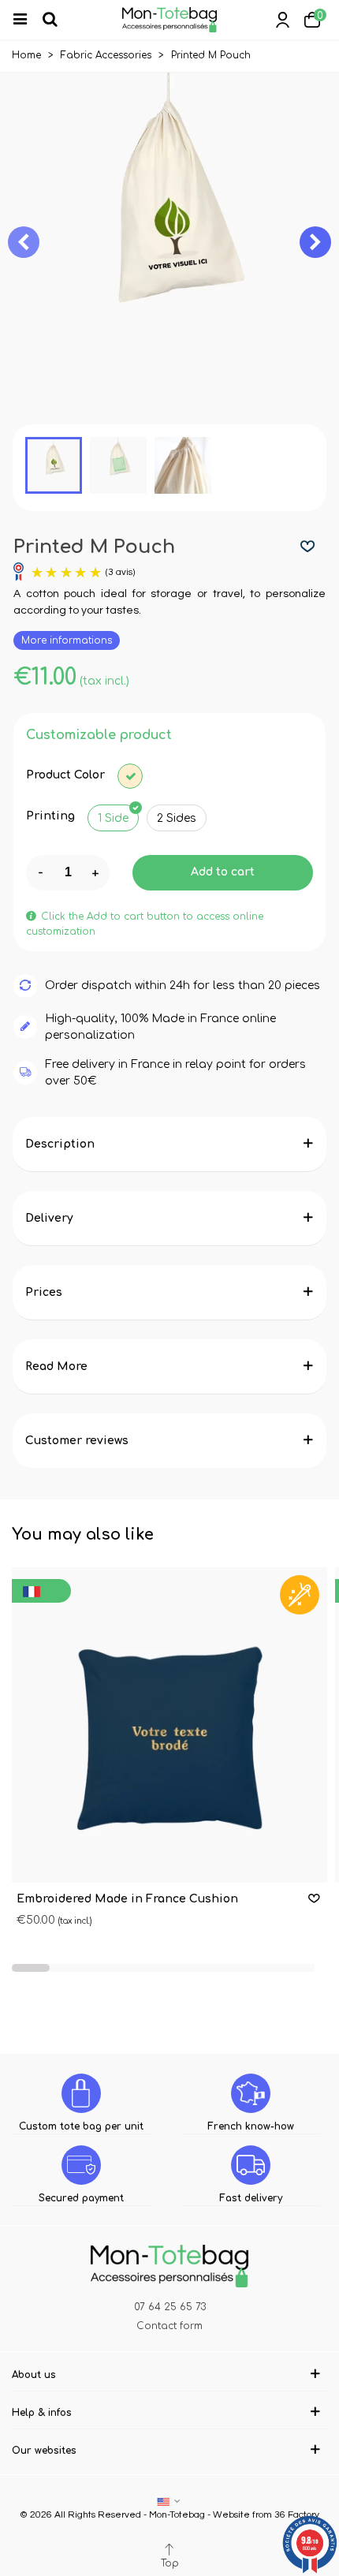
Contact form (169, 2326)
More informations (67, 640)
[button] (315, 242)
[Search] (57, 20)
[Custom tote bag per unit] (81, 2093)
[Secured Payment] (81, 2165)
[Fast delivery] (251, 2165)
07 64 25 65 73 (170, 2307)
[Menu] (27, 20)
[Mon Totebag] (169, 20)
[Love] (308, 547)
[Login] (282, 20)
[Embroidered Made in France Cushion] (169, 1725)
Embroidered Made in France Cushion (127, 1899)
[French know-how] (251, 2093)
